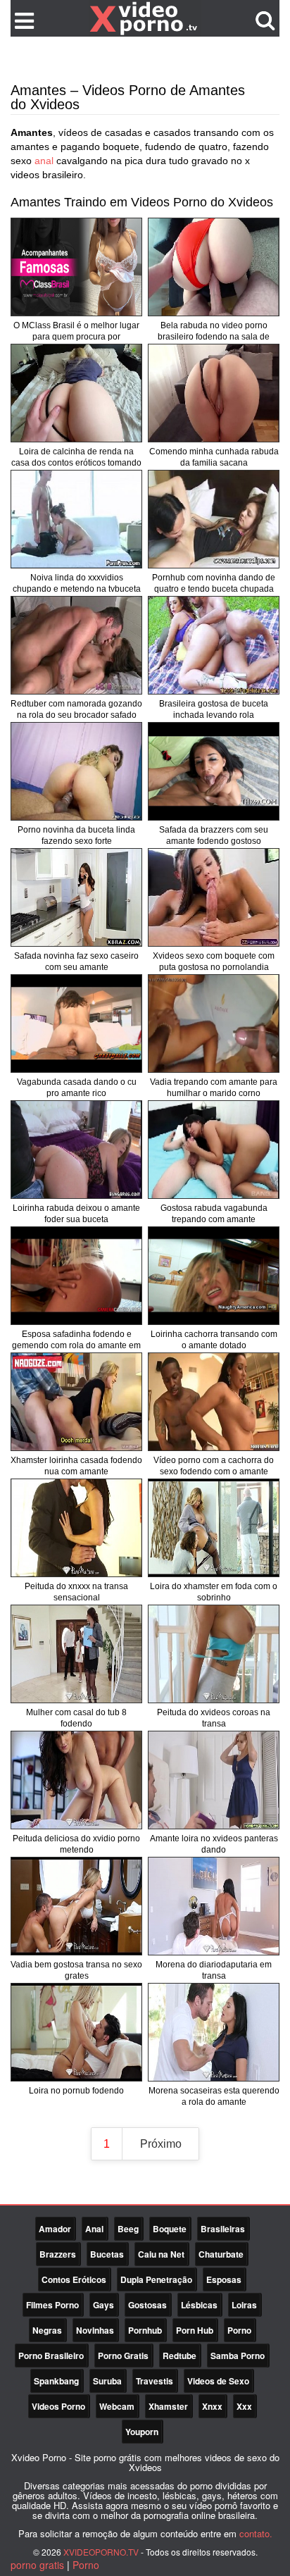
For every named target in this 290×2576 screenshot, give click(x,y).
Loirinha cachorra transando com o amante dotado (214, 1340)
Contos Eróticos (74, 2279)
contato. (256, 2533)
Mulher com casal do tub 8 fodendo (76, 1718)
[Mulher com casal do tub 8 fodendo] (76, 1654)
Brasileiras (223, 2229)
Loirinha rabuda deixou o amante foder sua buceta (76, 1214)
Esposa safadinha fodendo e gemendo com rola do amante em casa (76, 1345)
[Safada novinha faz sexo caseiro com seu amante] (76, 897)
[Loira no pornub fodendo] (76, 2032)
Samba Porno (238, 2356)
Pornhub (145, 2330)
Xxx (244, 2406)
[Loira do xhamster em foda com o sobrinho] (214, 1528)
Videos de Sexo (218, 2381)
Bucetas (107, 2254)
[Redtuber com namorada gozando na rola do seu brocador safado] (76, 645)
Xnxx (212, 2406)
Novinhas (95, 2330)
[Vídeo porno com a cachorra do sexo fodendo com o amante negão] (214, 1402)
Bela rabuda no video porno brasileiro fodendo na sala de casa (214, 337)
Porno (239, 2330)
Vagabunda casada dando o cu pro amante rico (77, 1088)
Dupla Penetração (156, 2279)
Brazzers (58, 2254)
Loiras (244, 2305)
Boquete (170, 2229)
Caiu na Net (161, 2254)
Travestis (155, 2381)
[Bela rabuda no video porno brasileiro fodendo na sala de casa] (214, 267)
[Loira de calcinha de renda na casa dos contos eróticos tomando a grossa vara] (76, 393)
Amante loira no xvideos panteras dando (214, 1844)
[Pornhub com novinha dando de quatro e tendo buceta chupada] (214, 519)
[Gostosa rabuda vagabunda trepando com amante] (214, 1150)
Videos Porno (58, 2406)
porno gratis (37, 2565)
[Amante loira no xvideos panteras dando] (214, 1780)
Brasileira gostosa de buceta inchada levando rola (214, 709)
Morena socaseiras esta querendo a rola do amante (214, 2096)
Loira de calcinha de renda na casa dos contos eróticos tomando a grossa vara (76, 463)
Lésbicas (199, 2305)
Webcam (117, 2406)
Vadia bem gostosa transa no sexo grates (76, 1970)
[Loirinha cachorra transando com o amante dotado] (214, 1276)
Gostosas (147, 2305)
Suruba (107, 2381)
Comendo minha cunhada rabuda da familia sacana (214, 457)
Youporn (142, 2432)
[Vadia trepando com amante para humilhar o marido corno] (214, 1023)
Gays (103, 2305)
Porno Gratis (123, 2356)
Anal (94, 2229)
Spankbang (56, 2381)
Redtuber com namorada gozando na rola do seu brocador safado (76, 709)
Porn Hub (195, 2330)
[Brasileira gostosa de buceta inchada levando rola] (214, 645)
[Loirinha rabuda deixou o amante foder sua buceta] (76, 1150)
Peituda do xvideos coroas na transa (214, 1718)
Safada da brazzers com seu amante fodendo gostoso (214, 835)
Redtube (179, 2356)
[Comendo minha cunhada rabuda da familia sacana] (214, 393)
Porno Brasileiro (51, 2356)
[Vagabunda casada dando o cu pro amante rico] (76, 1023)
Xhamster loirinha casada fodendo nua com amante (76, 1466)
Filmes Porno (52, 2305)
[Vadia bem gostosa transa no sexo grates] (76, 1906)
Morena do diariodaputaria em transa (214, 1970)
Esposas (224, 2279)
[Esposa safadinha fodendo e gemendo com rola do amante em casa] (76, 1276)
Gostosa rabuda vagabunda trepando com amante (214, 1214)
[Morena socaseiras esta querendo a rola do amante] (214, 2032)
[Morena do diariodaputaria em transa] (214, 1906)
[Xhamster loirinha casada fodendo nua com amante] (76, 1402)
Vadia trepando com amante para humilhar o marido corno (214, 1088)
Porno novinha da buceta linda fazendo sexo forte (76, 835)
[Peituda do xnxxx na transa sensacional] (76, 1528)
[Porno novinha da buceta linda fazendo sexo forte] (76, 771)
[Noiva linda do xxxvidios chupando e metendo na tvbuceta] (76, 519)
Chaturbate (221, 2254)
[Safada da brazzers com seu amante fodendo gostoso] (214, 771)
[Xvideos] (145, 18)
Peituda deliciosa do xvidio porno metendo (76, 1844)
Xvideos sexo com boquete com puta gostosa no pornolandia (214, 962)
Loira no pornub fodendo (76, 2091)
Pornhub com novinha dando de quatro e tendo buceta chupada (214, 583)
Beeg (128, 2229)
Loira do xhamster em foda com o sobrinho (214, 1592)
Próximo (161, 2144)
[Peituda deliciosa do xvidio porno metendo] (76, 1780)
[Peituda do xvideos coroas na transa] (214, 1654)
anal (44, 161)
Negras (47, 2330)
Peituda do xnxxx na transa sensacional (76, 1592)
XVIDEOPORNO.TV (101, 2552)
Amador (55, 2229)
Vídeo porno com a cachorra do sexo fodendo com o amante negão (214, 1471)
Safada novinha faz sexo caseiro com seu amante (76, 962)
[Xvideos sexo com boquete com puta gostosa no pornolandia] (214, 897)
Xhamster (168, 2406)
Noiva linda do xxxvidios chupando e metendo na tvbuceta (77, 583)
